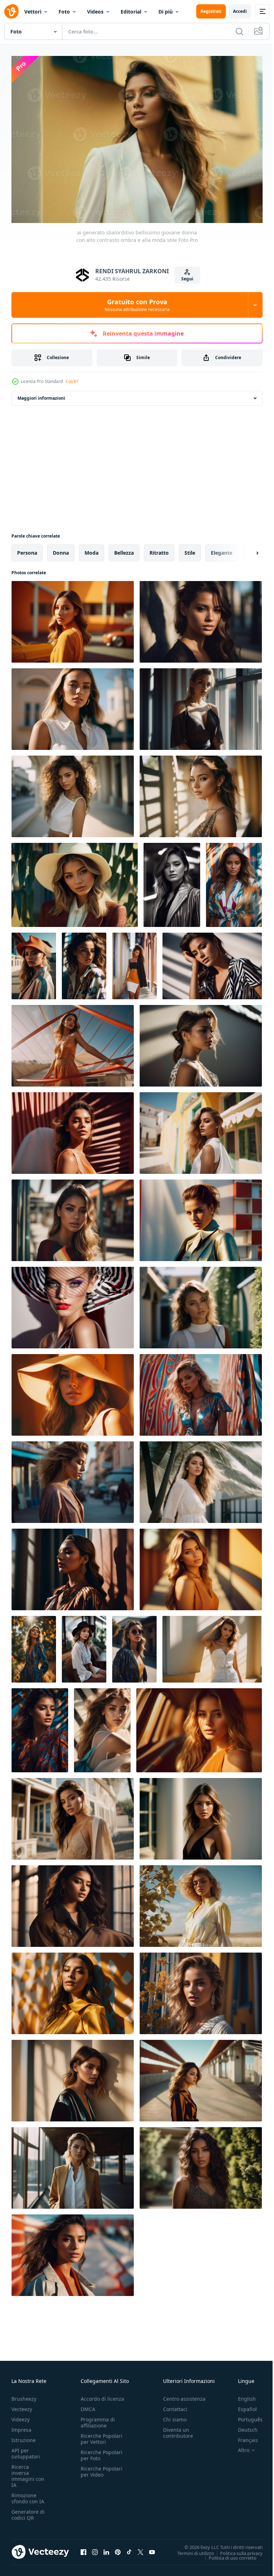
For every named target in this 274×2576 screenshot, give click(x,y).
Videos (95, 12)
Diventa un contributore (178, 2429)
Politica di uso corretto (227, 2554)
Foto (64, 12)
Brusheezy (24, 2395)
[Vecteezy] (11, 11)
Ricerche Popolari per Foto (102, 2452)
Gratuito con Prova (137, 305)
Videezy (21, 2416)
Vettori (33, 12)
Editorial (131, 12)
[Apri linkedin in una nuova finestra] (106, 2549)
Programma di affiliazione (98, 2419)
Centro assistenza (184, 2395)
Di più (166, 12)
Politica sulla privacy (236, 2549)
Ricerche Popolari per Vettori (102, 2435)
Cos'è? (72, 381)
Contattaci (175, 2406)
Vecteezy (22, 2406)
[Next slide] (246, 549)
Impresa (21, 2426)
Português (245, 2416)
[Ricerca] (239, 31)
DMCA (88, 2406)
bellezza (124, 549)
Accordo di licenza (102, 2395)
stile (190, 549)
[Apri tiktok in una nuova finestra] (129, 2549)
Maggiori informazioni (41, 395)
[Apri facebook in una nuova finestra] (83, 2549)
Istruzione (24, 2437)
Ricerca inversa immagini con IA (28, 2472)
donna (61, 549)
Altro (238, 2447)
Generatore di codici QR (28, 2511)
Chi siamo (175, 2416)
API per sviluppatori (26, 2450)
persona (27, 549)
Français (243, 2437)
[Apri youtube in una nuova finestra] (152, 2549)
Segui (187, 279)
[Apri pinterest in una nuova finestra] (118, 2549)
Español (242, 2406)
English (242, 2395)
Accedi (240, 11)
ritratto (159, 549)
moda (92, 549)
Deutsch (242, 2426)
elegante (222, 549)
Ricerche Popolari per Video (102, 2468)
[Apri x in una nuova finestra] (141, 2549)
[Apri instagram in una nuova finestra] (95, 2549)
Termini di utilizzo (190, 2549)
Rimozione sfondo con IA (28, 2495)
